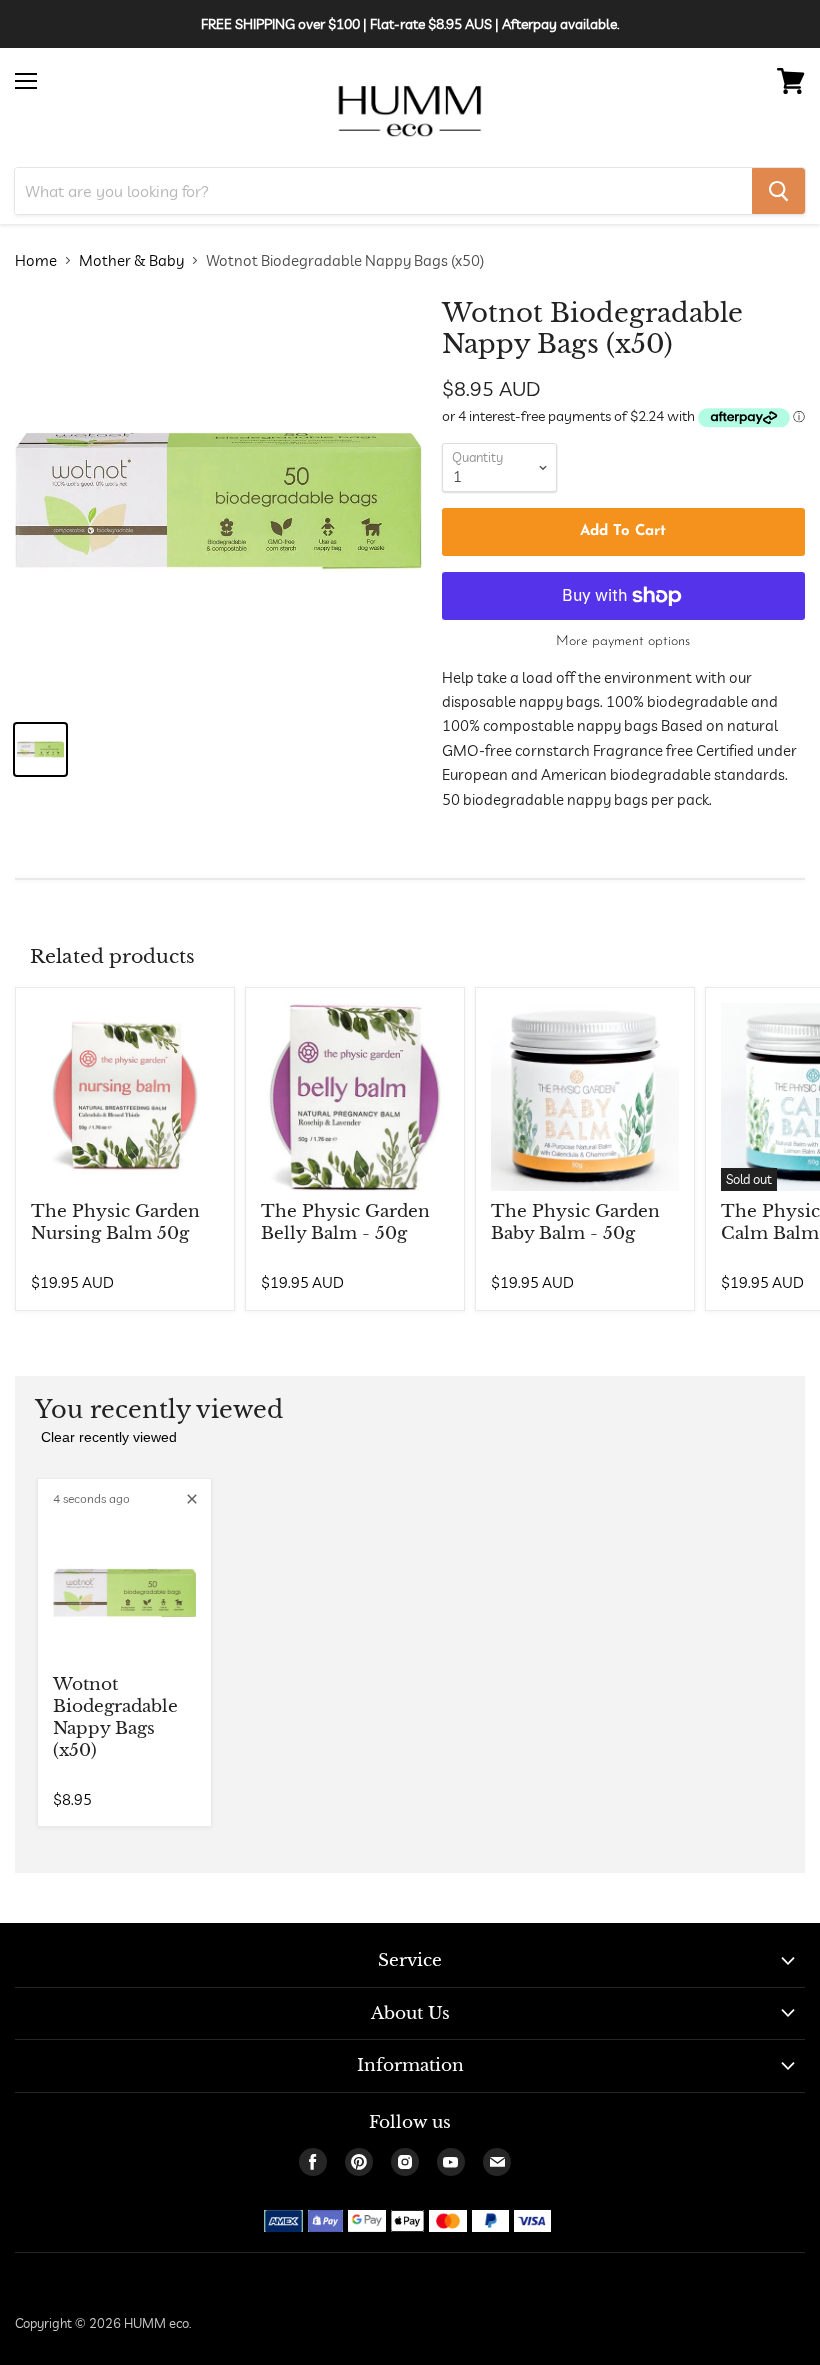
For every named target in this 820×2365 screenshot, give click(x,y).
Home (36, 260)
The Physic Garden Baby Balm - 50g (575, 1222)
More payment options (623, 641)
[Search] (778, 191)
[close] (192, 1499)
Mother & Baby (131, 260)
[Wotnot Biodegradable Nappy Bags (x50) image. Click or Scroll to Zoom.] (218, 501)
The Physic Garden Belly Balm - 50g (345, 1222)
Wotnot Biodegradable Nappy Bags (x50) (115, 1717)
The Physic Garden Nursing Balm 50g (115, 1222)
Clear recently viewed (109, 1437)
